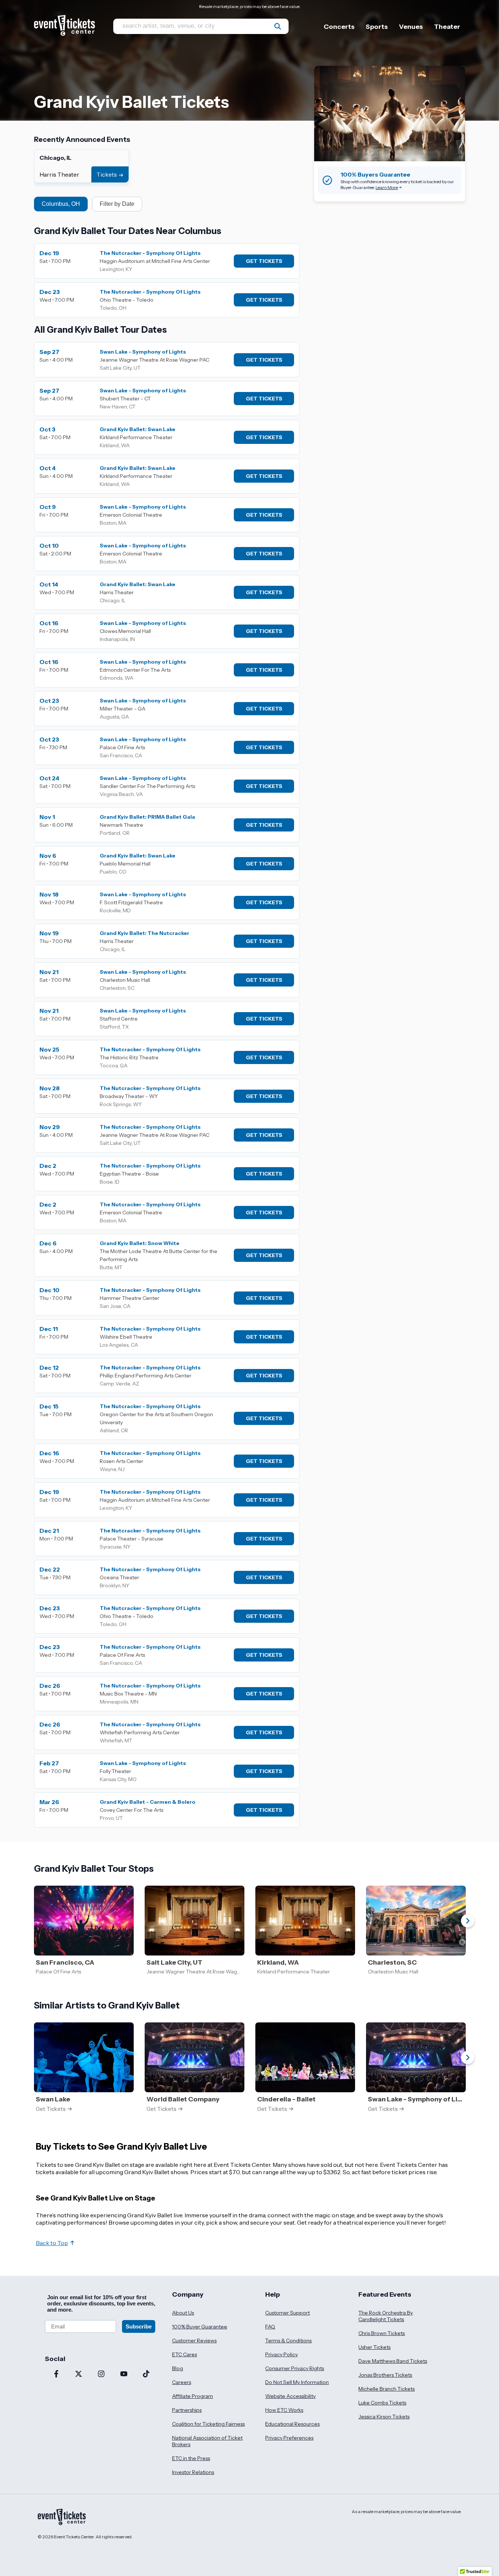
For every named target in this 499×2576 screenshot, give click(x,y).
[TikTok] (146, 2375)
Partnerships (187, 2410)
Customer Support (287, 2313)
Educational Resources (292, 2424)
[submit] (278, 26)
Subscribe (139, 2326)
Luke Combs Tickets (382, 2403)
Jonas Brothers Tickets (385, 2375)
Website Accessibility (290, 2396)
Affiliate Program (193, 2396)
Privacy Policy (281, 2354)
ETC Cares (184, 2354)
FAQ (270, 2327)
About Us (183, 2313)
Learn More (387, 187)
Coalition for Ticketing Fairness (208, 2424)
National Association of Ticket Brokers (207, 2441)
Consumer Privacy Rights (295, 2368)
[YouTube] (124, 2375)
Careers (182, 2382)
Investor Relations (193, 2472)
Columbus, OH (61, 204)
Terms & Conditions (288, 2341)
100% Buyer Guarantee (200, 2327)
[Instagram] (101, 2375)
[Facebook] (56, 2375)
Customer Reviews (194, 2341)
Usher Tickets (374, 2347)
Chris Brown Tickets (382, 2333)
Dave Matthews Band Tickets (393, 2361)
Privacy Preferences (289, 2438)
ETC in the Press (191, 2458)
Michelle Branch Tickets (386, 2389)
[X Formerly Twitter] (79, 2375)
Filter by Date (117, 204)
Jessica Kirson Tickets (384, 2417)
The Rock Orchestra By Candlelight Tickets (386, 2316)
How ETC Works (284, 2410)
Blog (178, 2368)
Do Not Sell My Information (297, 2382)
